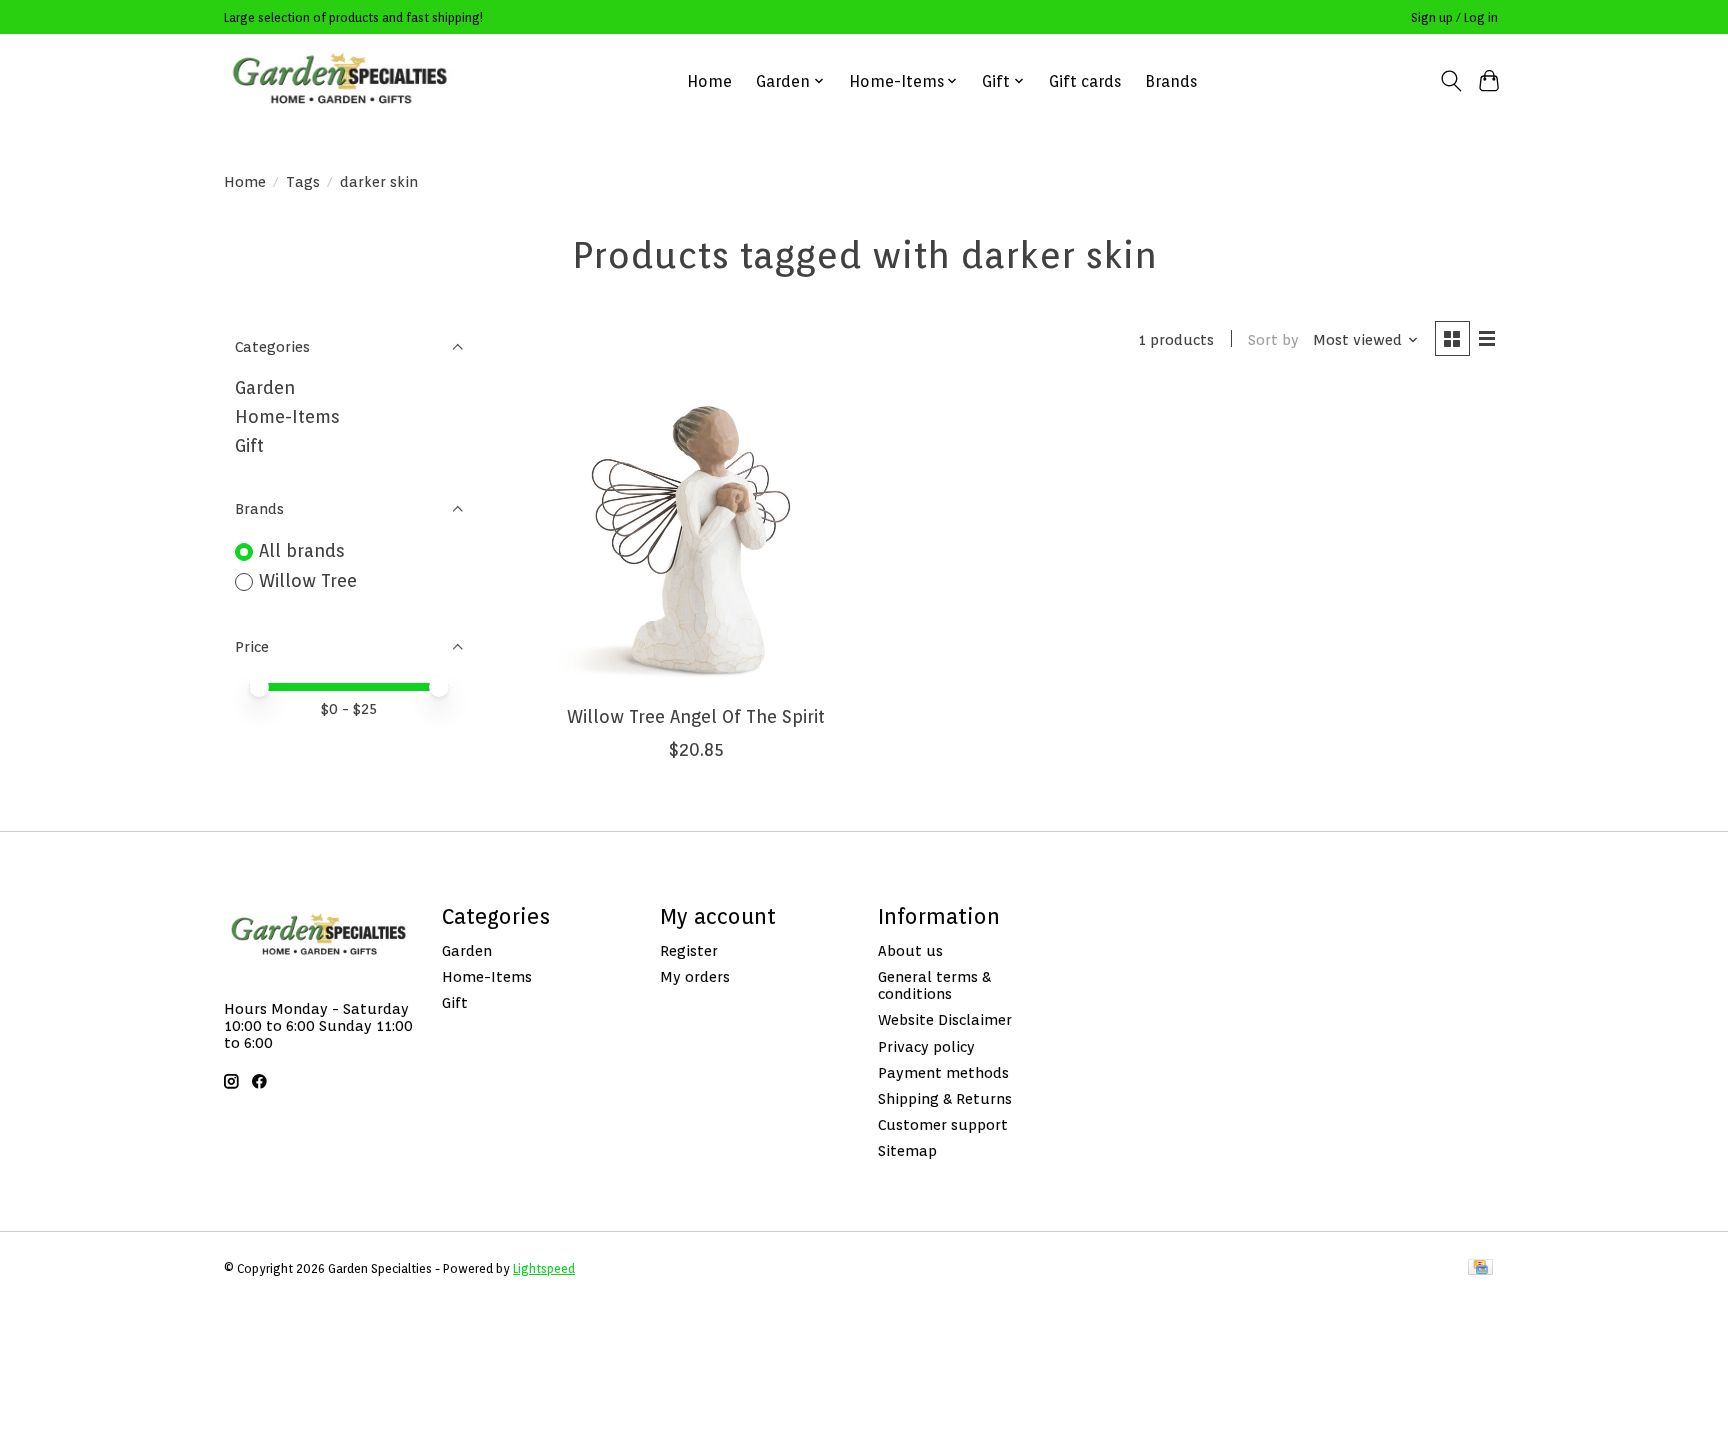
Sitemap (907, 1150)
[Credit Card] (1480, 1268)
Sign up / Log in (1454, 17)
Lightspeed (544, 1268)
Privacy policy (926, 1046)
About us (910, 950)
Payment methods (943, 1072)
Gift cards (1085, 81)
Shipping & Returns (945, 1098)
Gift (249, 445)
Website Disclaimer (945, 1019)
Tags (303, 181)
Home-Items (287, 416)
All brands (302, 550)
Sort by (1273, 339)
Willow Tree (308, 580)
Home (709, 81)
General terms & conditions (934, 985)
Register (689, 950)
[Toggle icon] (1450, 81)
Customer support (943, 1124)
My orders (695, 976)
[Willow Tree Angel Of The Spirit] (696, 539)
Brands (1171, 81)
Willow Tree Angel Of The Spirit (696, 716)
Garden (265, 387)
